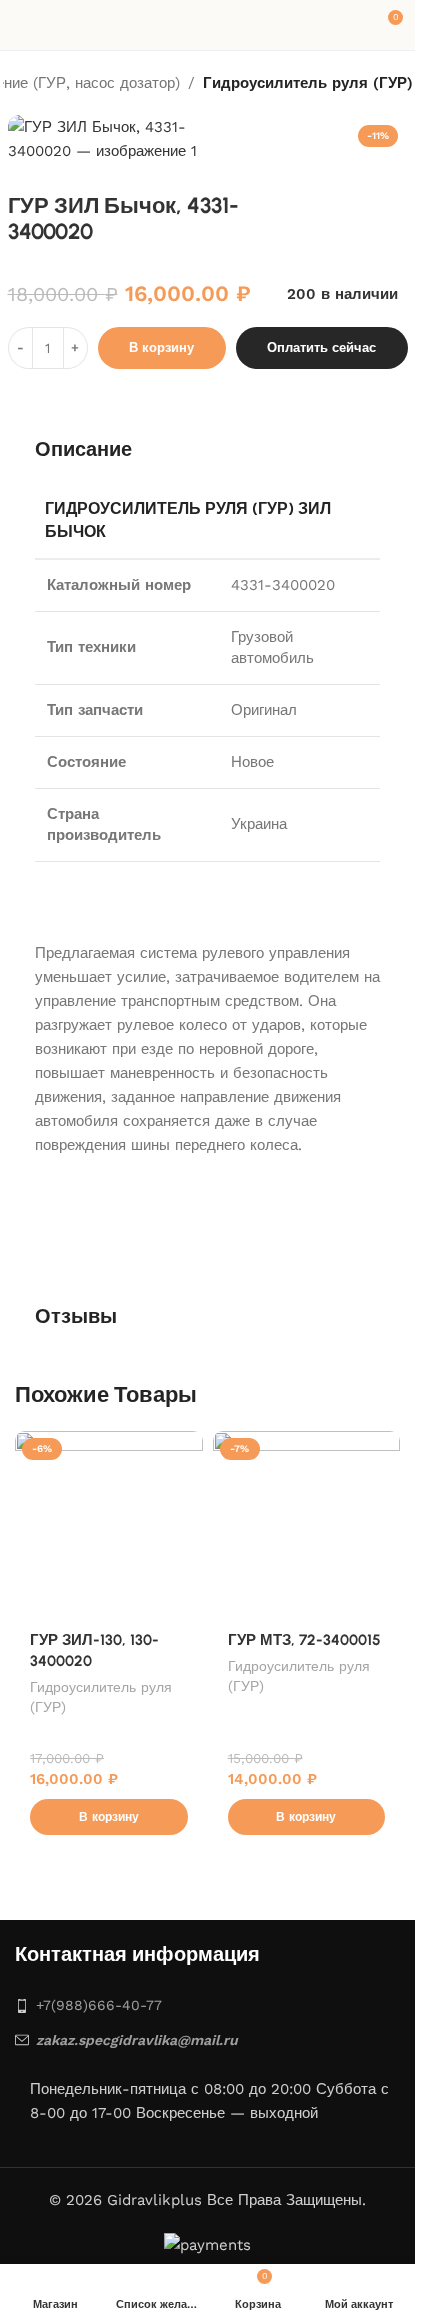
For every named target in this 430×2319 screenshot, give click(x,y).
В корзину (161, 347)
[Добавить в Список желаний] (185, 1448)
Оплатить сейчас (321, 347)
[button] (109, 1817)
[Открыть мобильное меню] (23, 25)
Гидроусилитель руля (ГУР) (308, 83)
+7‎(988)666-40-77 (99, 2005)
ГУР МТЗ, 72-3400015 (304, 1640)
